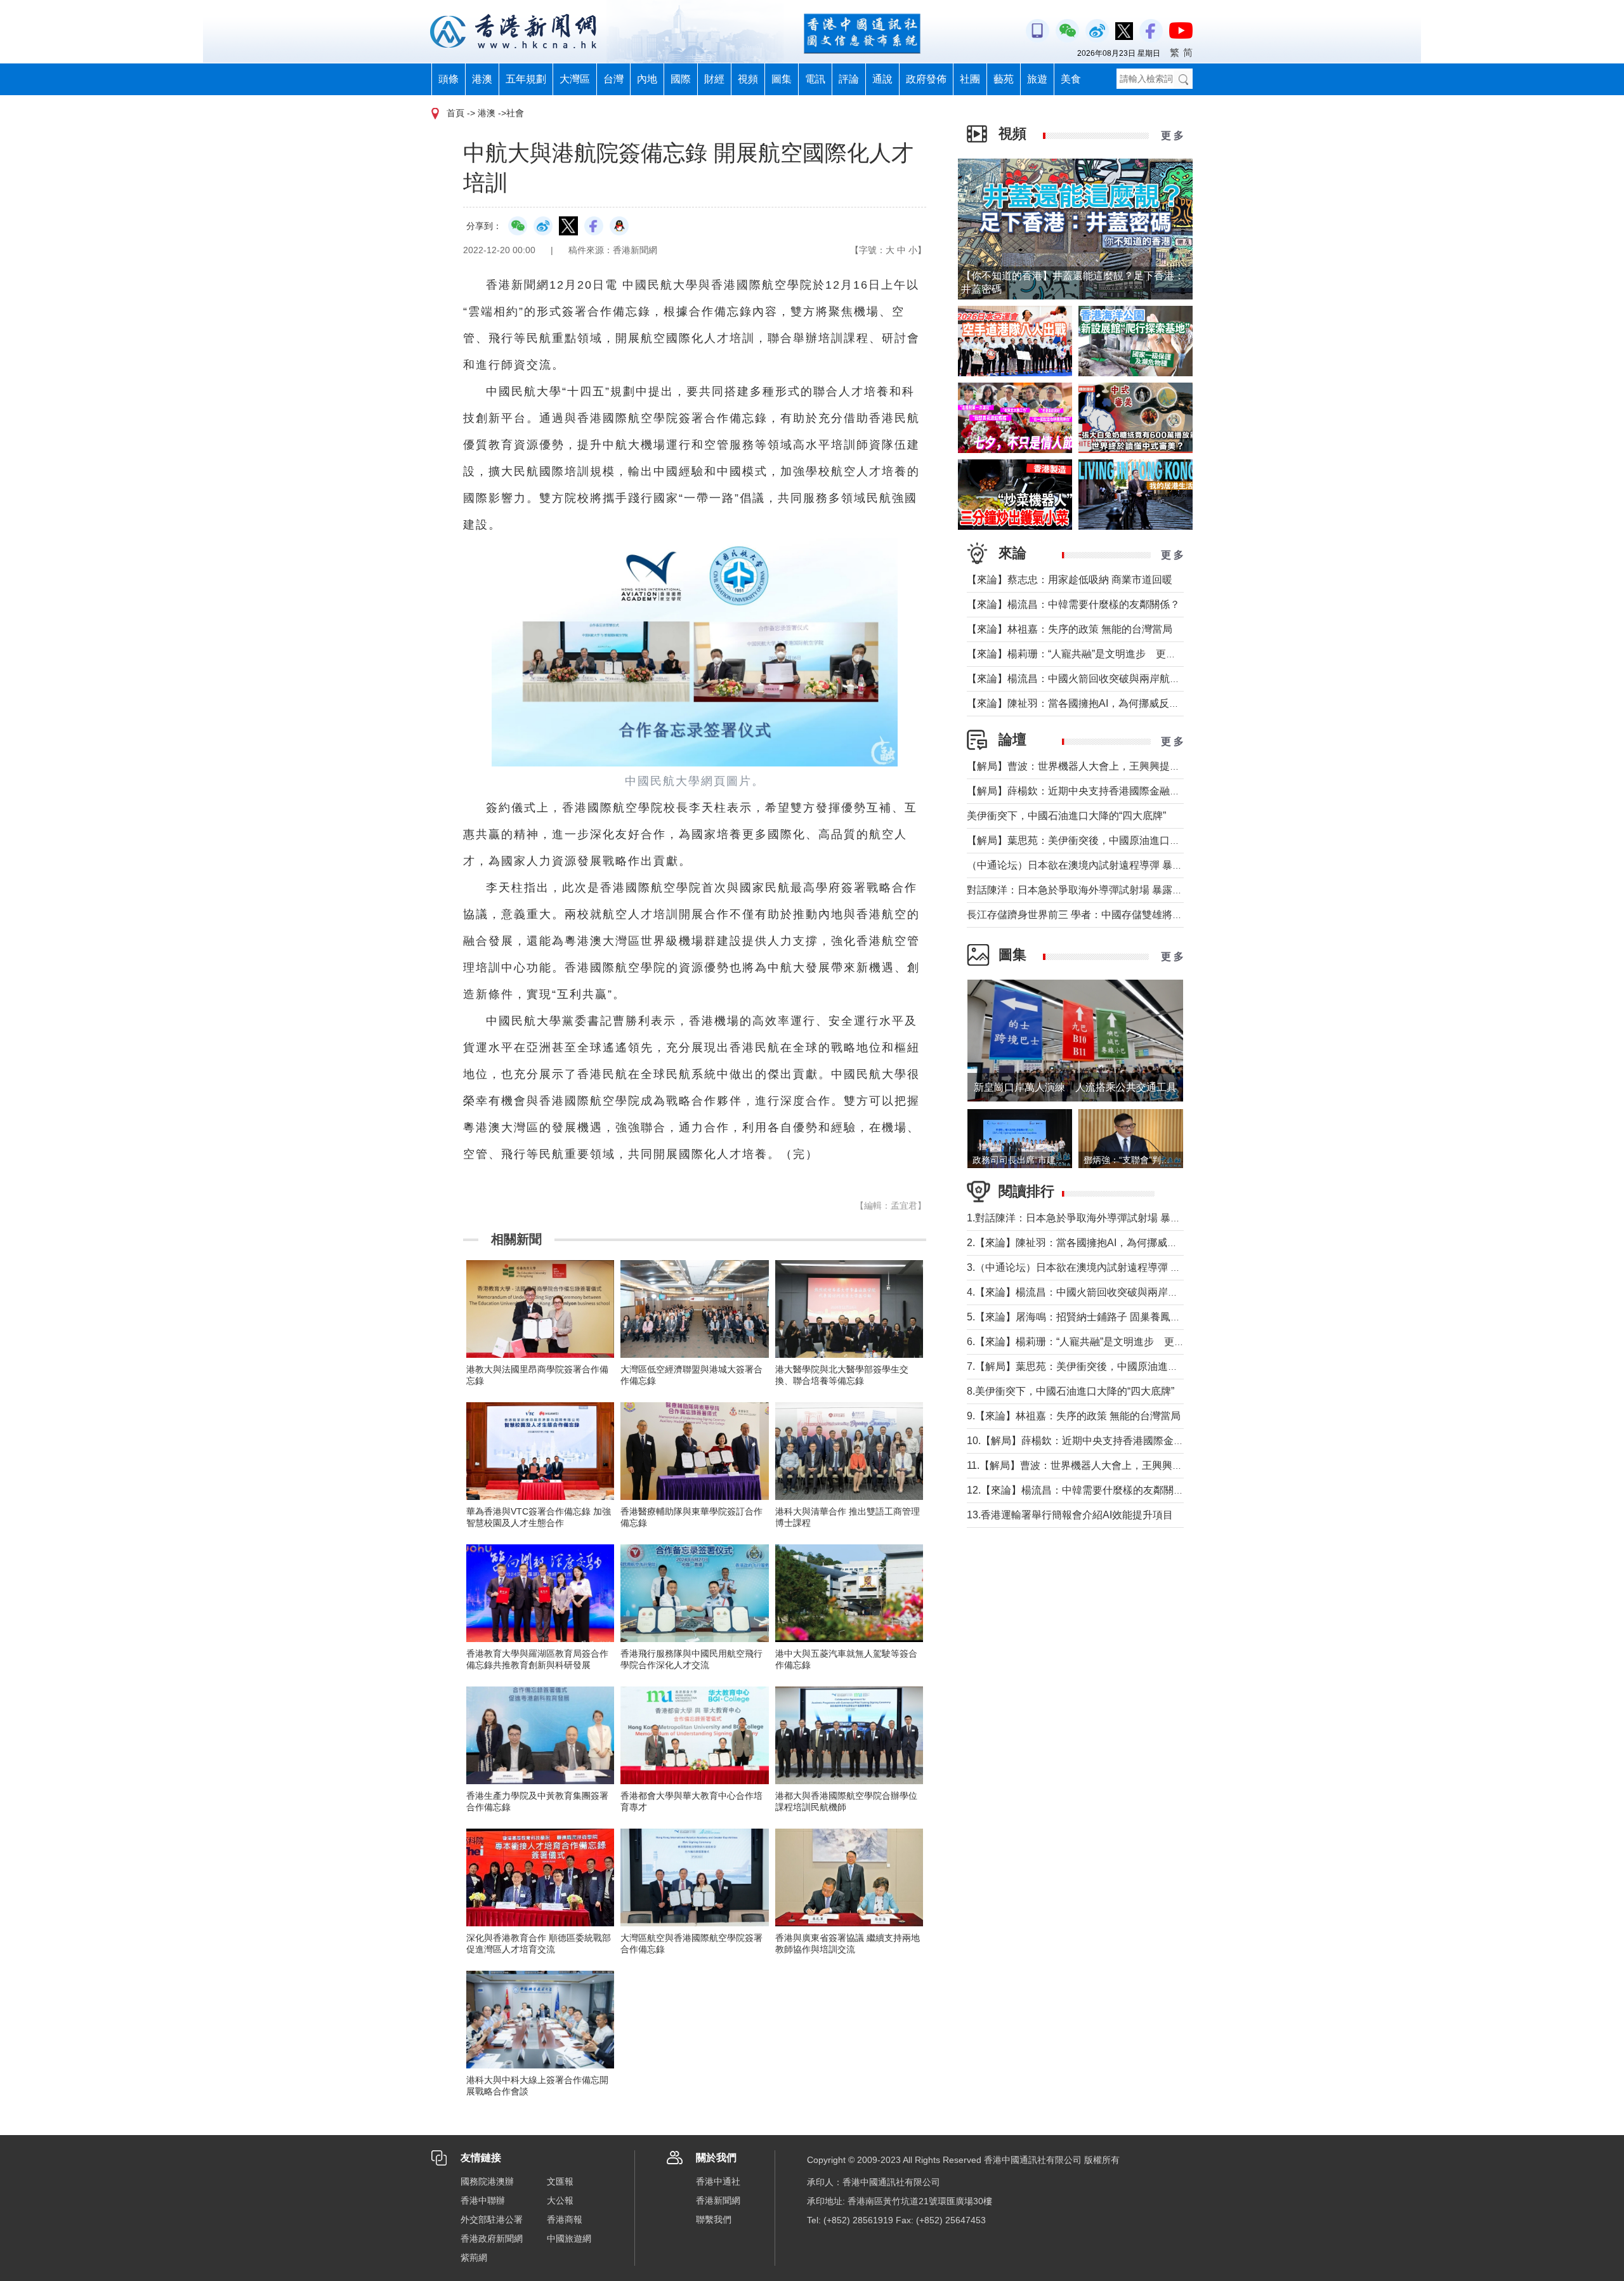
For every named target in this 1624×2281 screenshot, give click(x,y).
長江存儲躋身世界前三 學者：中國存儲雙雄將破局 (1080, 915)
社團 (970, 79)
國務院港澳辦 (487, 2181)
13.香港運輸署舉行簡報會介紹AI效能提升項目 (1070, 1515)
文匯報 (560, 2181)
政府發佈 (926, 79)
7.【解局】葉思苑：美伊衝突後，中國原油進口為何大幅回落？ (1108, 1366)
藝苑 (1004, 79)
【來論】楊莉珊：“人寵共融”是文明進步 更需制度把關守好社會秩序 (1122, 654)
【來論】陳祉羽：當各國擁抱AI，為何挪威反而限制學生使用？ (1109, 703)
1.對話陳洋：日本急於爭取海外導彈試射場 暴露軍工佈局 (1094, 1218)
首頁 (455, 113)
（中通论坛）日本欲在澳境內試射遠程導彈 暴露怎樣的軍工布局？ (1115, 865)
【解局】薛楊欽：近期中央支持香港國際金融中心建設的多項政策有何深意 (1134, 791)
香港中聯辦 (483, 2200)
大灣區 (575, 79)
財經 (714, 79)
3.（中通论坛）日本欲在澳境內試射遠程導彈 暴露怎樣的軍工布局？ (1119, 1267)
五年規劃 (526, 79)
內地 (647, 79)
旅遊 (1037, 79)
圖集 (782, 79)
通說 (882, 79)
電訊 (815, 79)
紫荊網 (474, 2258)
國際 (681, 79)
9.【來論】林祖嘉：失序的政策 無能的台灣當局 (1074, 1416)
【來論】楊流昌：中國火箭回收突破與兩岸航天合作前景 (1094, 679)
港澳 (482, 79)
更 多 (1172, 135)
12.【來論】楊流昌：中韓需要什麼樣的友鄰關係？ (1080, 1490)
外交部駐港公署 (492, 2219)
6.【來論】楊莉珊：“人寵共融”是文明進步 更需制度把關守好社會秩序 (1126, 1342)
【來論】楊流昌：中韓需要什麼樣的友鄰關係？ (1073, 604)
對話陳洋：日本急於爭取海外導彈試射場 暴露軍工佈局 (1090, 890)
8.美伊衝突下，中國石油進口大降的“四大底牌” (1071, 1391)
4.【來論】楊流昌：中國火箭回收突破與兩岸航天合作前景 (1098, 1292)
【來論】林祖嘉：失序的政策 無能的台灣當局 (1070, 629)
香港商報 (565, 2219)
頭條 (449, 79)
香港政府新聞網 (492, 2238)
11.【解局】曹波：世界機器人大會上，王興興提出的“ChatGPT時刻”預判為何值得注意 (1160, 1465)
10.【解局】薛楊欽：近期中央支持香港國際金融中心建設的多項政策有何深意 (1141, 1441)
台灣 (613, 79)
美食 (1071, 79)
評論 (849, 79)
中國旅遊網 (569, 2238)
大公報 (560, 2200)
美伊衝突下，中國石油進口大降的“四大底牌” (1066, 816)
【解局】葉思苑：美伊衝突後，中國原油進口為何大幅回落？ (1104, 840)
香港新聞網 (718, 2200)
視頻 (748, 79)
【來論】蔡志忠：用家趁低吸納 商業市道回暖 (1070, 580)
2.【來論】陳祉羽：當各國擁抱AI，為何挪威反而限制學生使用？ (1113, 1243)
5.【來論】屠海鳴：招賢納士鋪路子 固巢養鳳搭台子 (1084, 1317)
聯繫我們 (714, 2219)
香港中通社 (718, 2181)
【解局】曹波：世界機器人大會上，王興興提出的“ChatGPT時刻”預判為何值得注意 (1154, 766)
